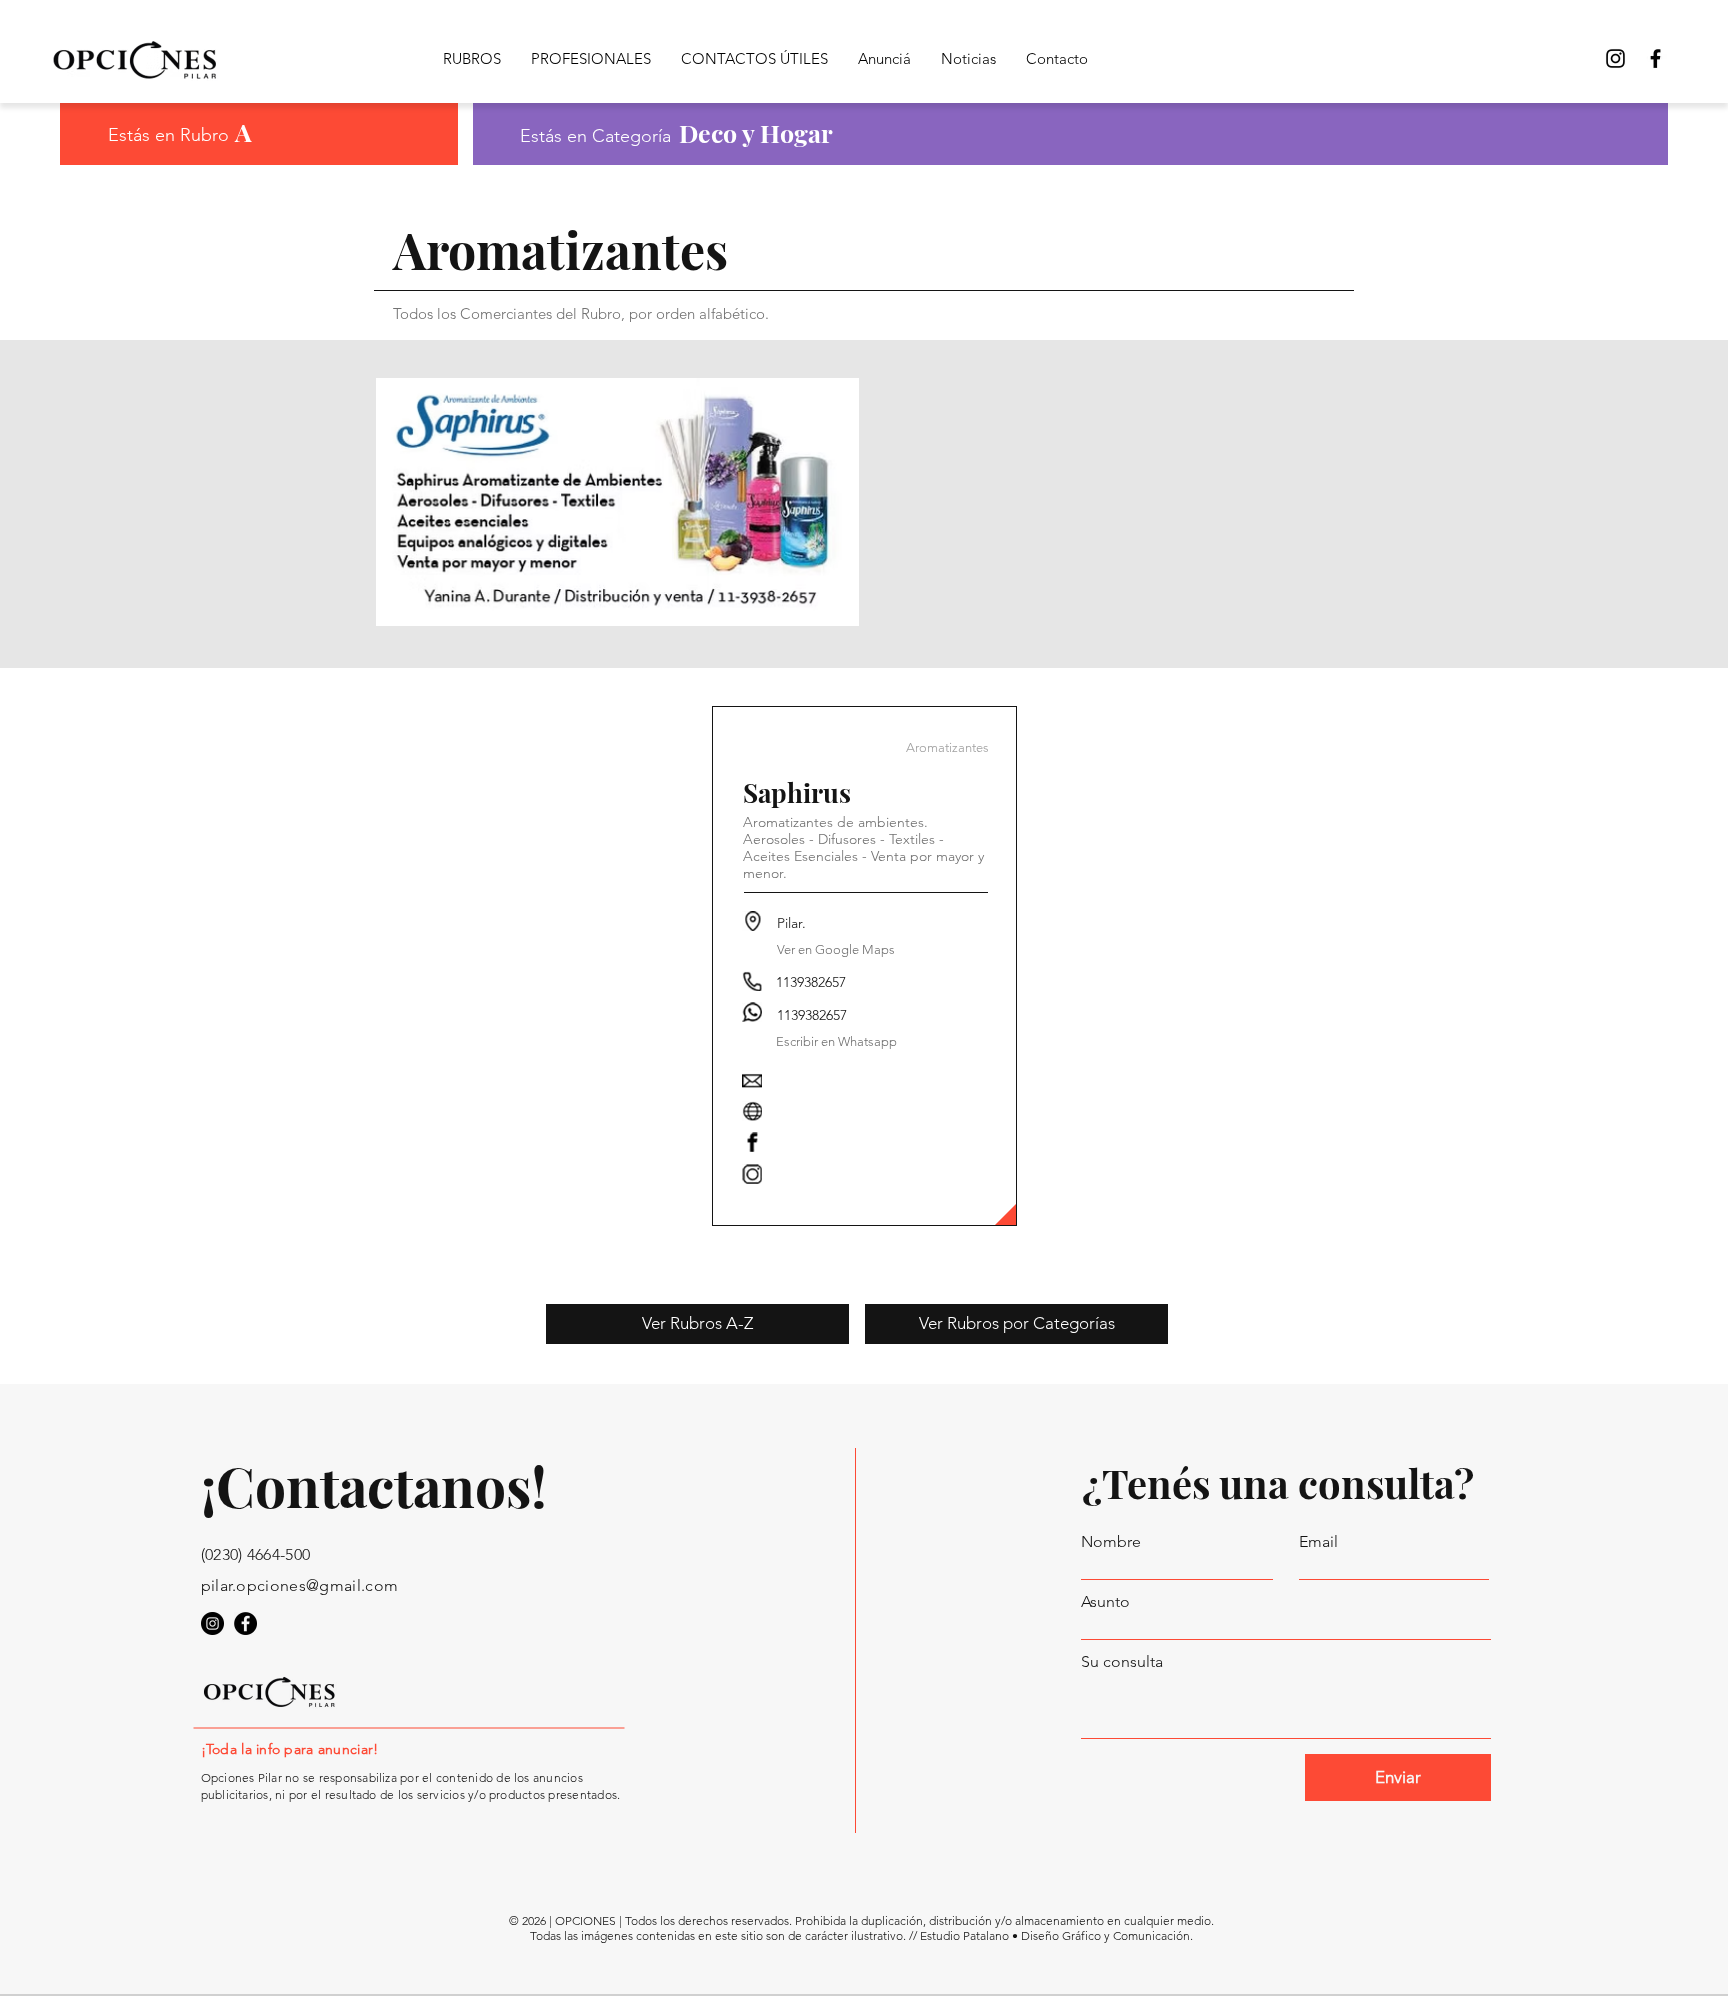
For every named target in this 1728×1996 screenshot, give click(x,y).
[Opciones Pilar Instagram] (1615, 58)
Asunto (1105, 1602)
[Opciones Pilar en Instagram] (212, 1623)
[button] (836, 949)
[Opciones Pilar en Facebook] (1655, 58)
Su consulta (1122, 1662)
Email (1318, 1542)
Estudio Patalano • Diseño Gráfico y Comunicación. (1056, 1935)
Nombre (1111, 1542)
